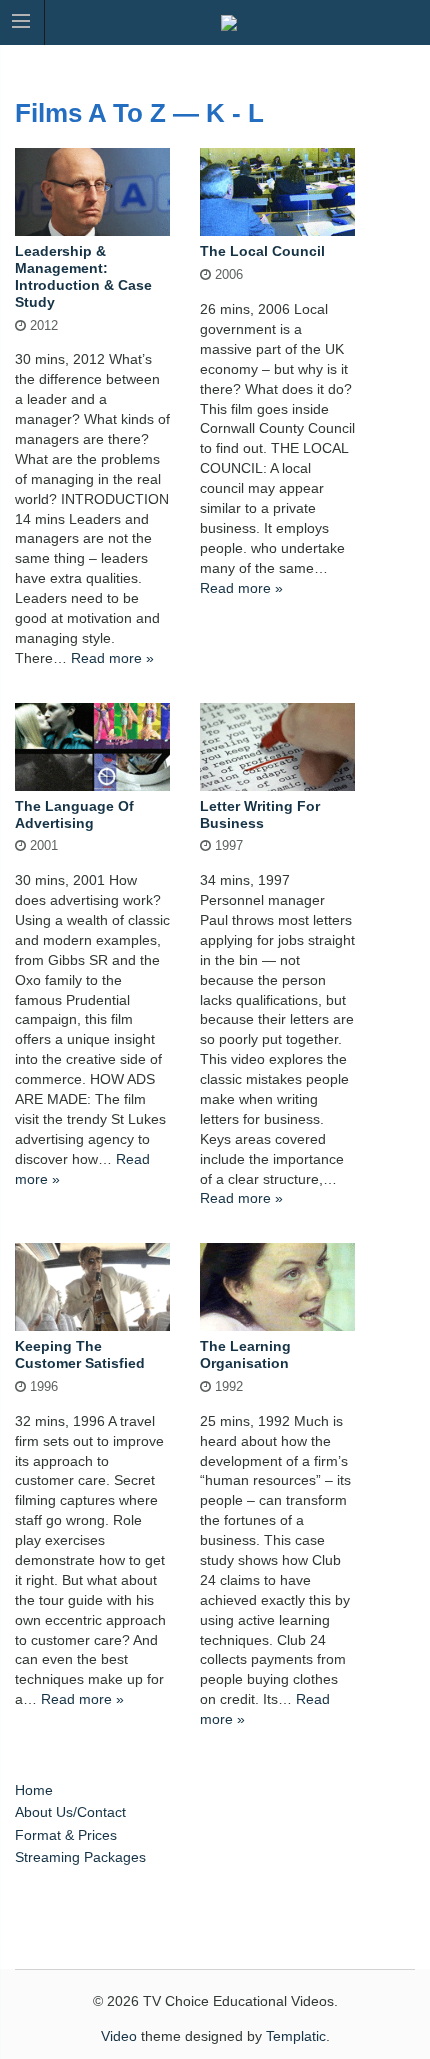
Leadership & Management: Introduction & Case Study (83, 276)
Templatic (296, 2036)
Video (119, 2036)
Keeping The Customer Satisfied (80, 1354)
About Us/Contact (70, 1812)
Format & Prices (66, 1835)
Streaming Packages (80, 1857)
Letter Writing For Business (260, 814)
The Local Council (262, 251)
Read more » (112, 658)
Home (34, 1790)
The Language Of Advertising (74, 814)
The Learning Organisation (245, 1354)
